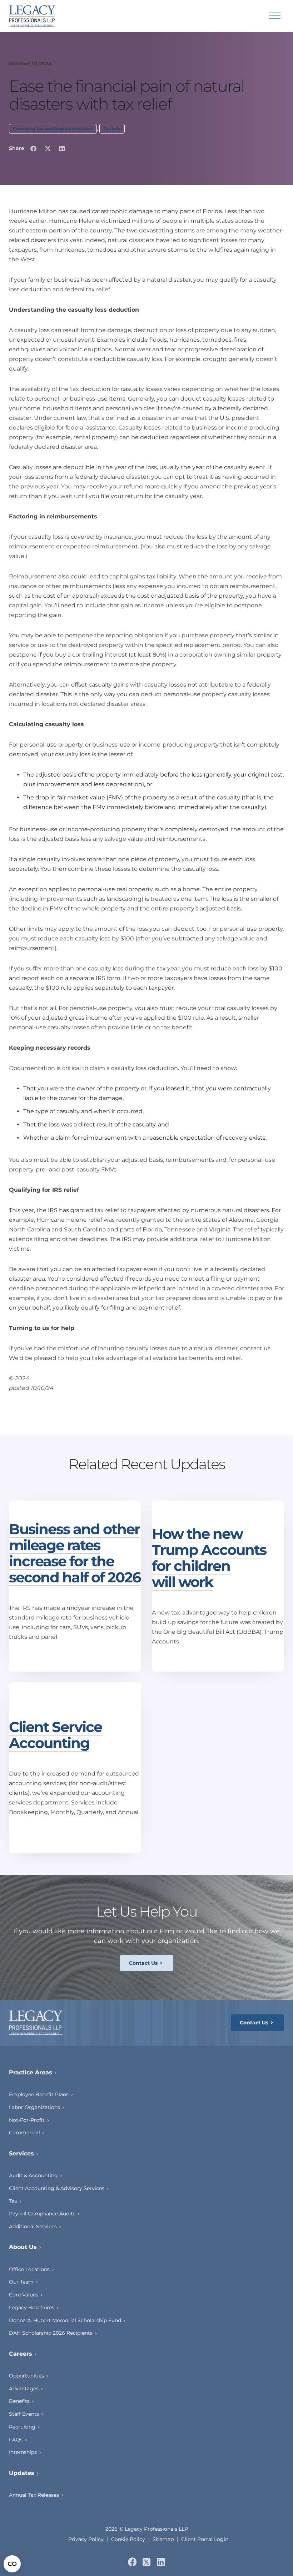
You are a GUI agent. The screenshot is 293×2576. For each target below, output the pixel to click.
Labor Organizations (34, 2107)
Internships (23, 2452)
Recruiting (22, 2427)
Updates (22, 2473)
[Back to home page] (32, 16)
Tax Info (112, 129)
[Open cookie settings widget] (12, 2564)
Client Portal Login (205, 2539)
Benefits (19, 2401)
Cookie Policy (128, 2539)
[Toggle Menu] (275, 16)
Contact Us (143, 1963)
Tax (13, 2201)
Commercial (24, 2133)
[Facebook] (132, 2562)
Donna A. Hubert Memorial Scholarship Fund (65, 2320)
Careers (21, 2354)
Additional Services (33, 2226)
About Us (23, 2247)
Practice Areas (31, 2072)
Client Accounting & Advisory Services (57, 2188)
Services (21, 2153)
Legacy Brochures (32, 2308)
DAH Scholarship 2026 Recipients (51, 2333)
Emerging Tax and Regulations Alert (53, 129)
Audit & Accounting (33, 2175)
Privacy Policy (86, 2539)
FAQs (16, 2440)
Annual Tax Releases (34, 2495)
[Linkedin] (161, 2562)
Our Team (21, 2282)
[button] (33, 148)
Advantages (24, 2389)
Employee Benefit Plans (39, 2094)
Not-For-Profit (27, 2120)
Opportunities (26, 2376)
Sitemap (163, 2539)
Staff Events (24, 2414)
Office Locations (29, 2269)
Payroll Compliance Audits (42, 2214)
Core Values (24, 2295)
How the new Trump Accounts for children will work (209, 1558)
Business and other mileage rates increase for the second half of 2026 (75, 1553)
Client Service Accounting (55, 1735)
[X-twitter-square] (147, 2562)
